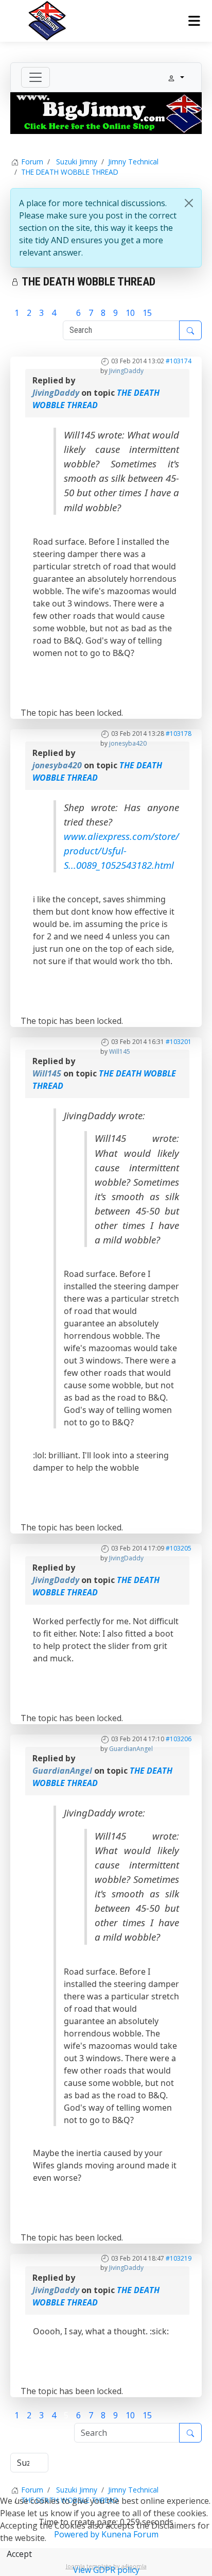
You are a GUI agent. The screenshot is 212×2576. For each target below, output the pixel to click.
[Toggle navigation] (36, 77)
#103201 (179, 1042)
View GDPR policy (106, 2570)
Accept (19, 2554)
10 (130, 313)
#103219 (179, 2258)
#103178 (179, 734)
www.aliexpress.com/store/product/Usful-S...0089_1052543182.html (121, 851)
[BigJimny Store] (106, 112)
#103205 (179, 1548)
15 (147, 313)
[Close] (189, 203)
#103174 (179, 361)
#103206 (179, 1739)
